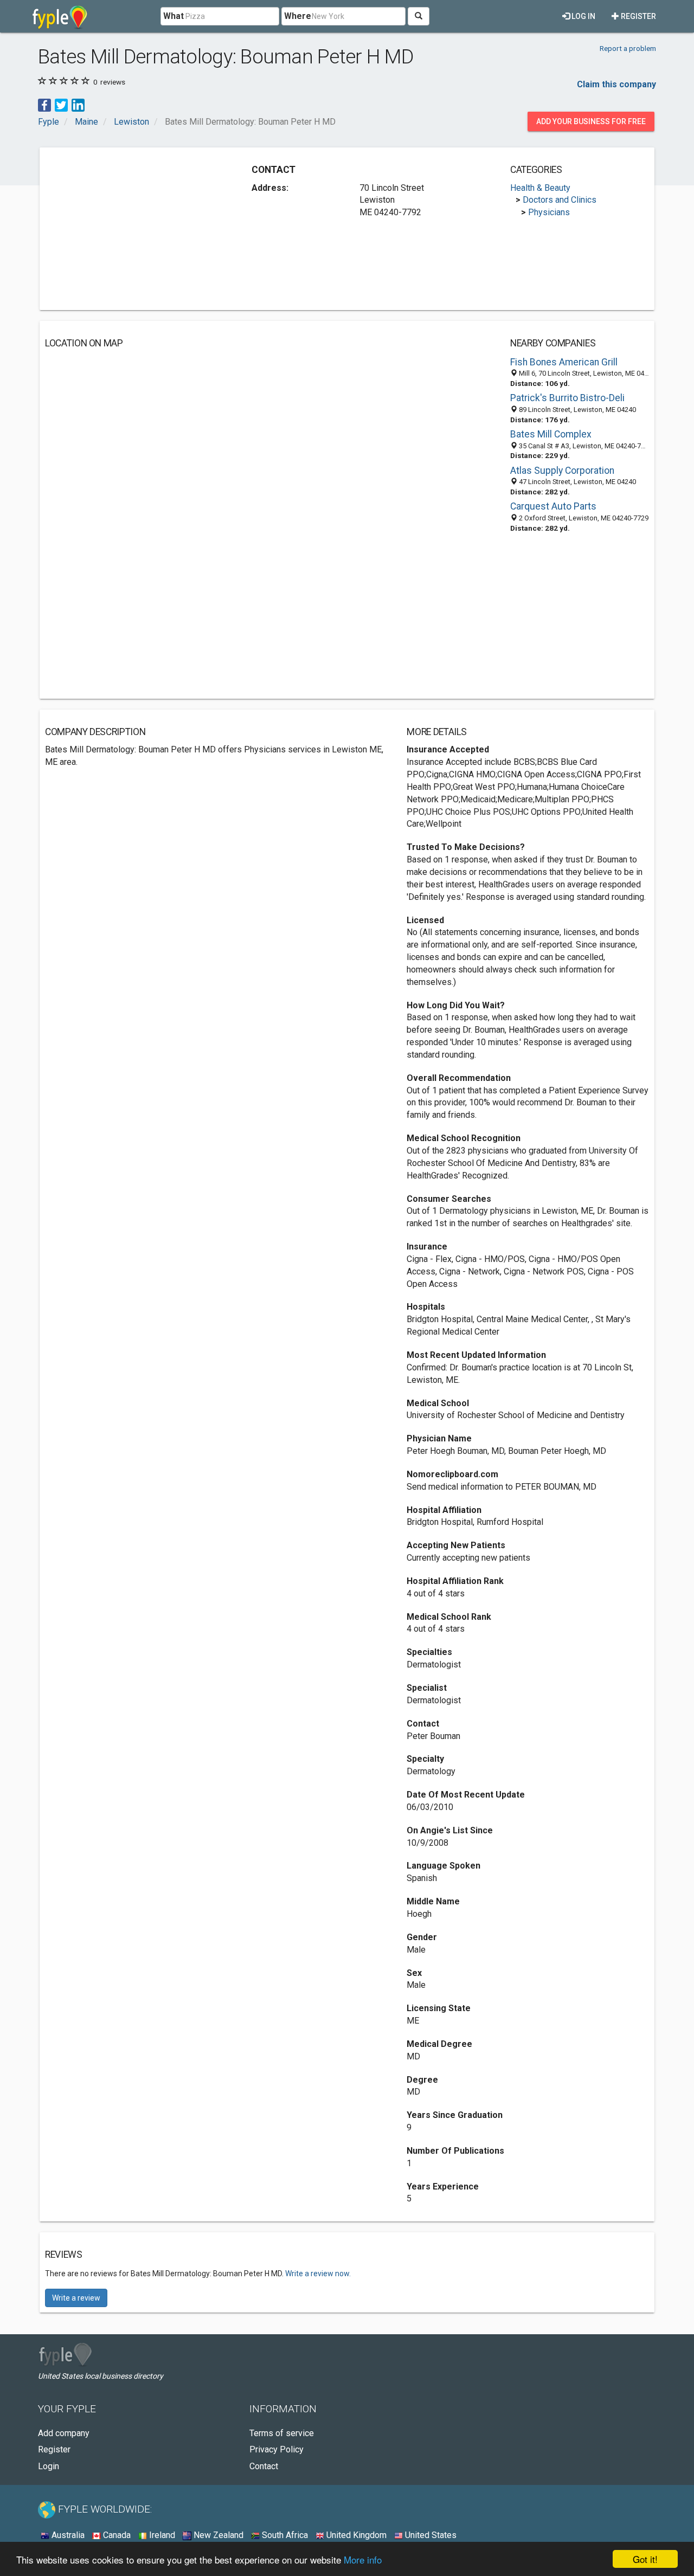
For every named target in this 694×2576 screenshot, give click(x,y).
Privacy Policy (277, 2449)
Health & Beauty (540, 188)
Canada (116, 2535)
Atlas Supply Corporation (562, 471)
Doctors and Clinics (560, 200)
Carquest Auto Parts (553, 506)
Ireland (161, 2535)
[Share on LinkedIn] (78, 104)
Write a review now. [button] (318, 2274)
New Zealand (217, 2535)
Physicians (549, 212)
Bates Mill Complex (551, 434)
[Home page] (60, 16)
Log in (583, 16)
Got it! (645, 2559)
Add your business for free (591, 121)
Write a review (76, 2298)
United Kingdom (355, 2535)
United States (430, 2535)
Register (638, 16)
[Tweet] (61, 104)
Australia (67, 2535)
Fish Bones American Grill (564, 362)
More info (363, 2559)
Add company (64, 2433)
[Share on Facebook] (44, 104)
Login (49, 2466)
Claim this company (616, 84)
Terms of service (282, 2433)
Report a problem (628, 48)
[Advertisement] (136, 229)
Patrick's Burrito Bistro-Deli (567, 398)
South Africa (284, 2535)
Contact (264, 2466)
